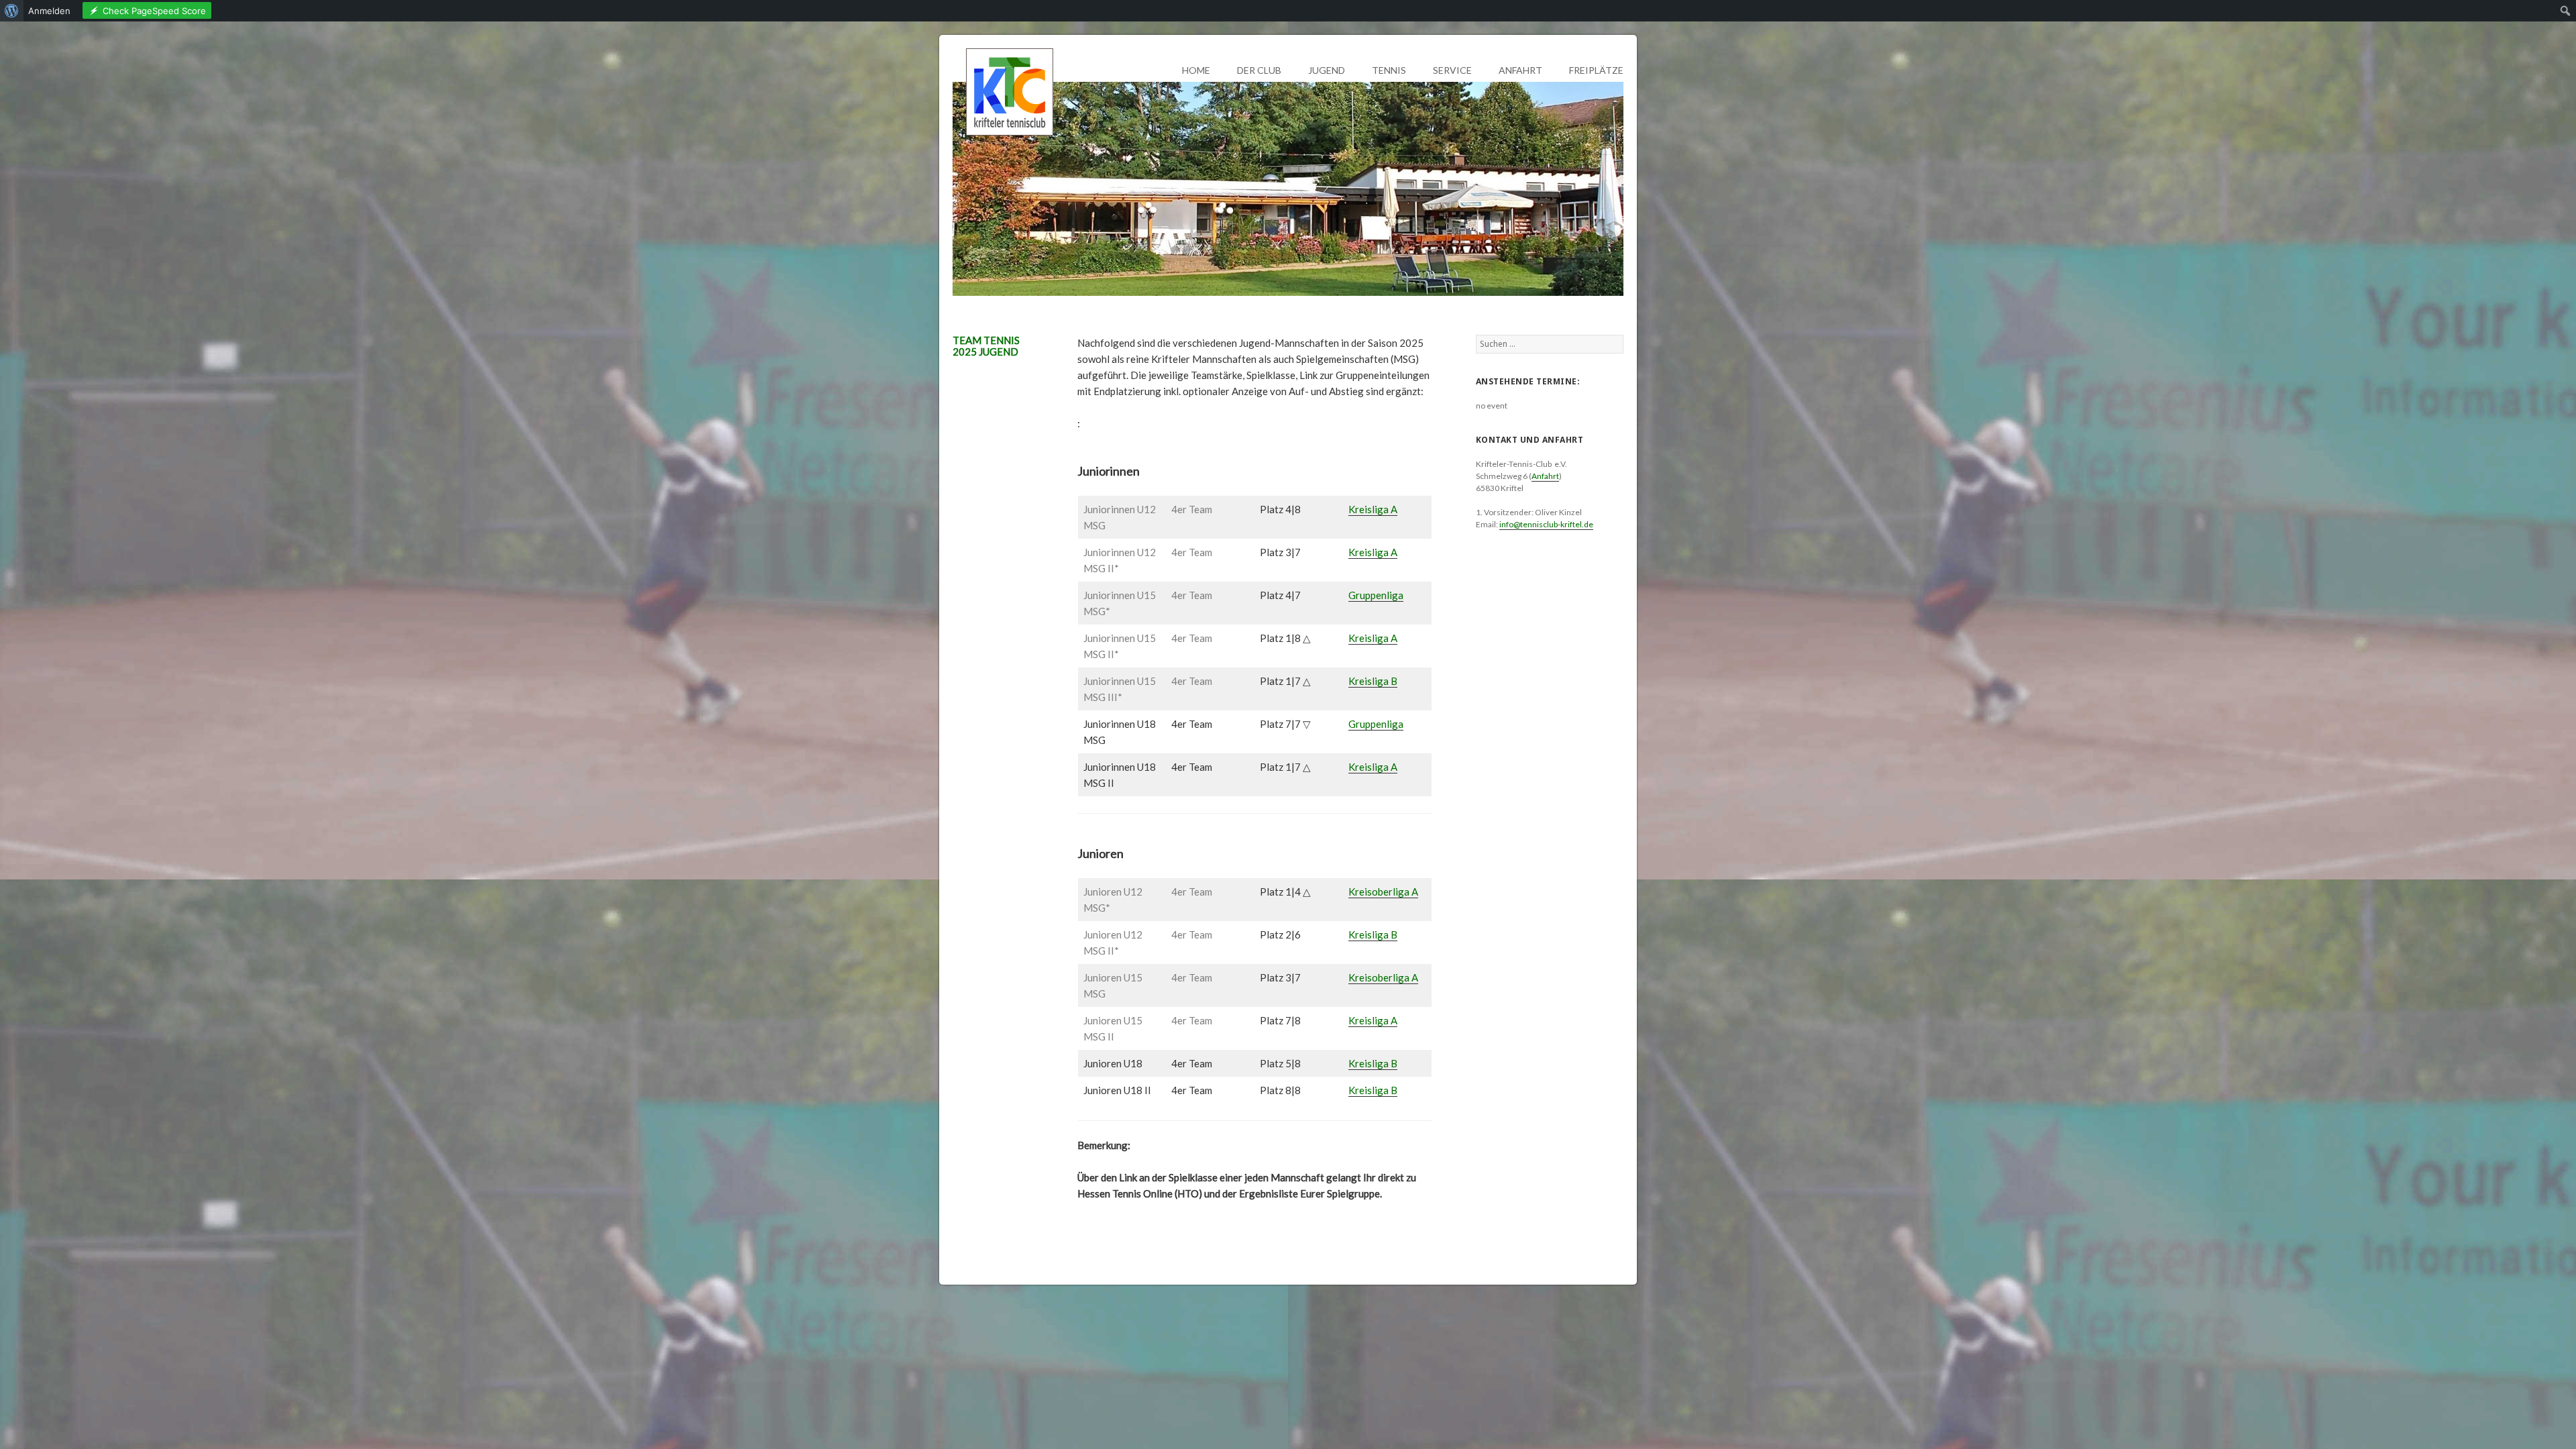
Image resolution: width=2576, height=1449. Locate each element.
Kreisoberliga (1379, 977)
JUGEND (1327, 70)
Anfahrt (1545, 476)
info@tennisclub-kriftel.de (1546, 524)
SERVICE (1452, 70)
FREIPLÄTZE (1596, 70)
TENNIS (1389, 70)
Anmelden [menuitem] (49, 11)
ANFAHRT (1520, 70)
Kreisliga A (1373, 509)
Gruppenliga (1376, 595)
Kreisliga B (1373, 681)
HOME (1196, 70)
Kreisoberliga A (1383, 892)
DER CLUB (1259, 70)
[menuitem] (12, 11)
